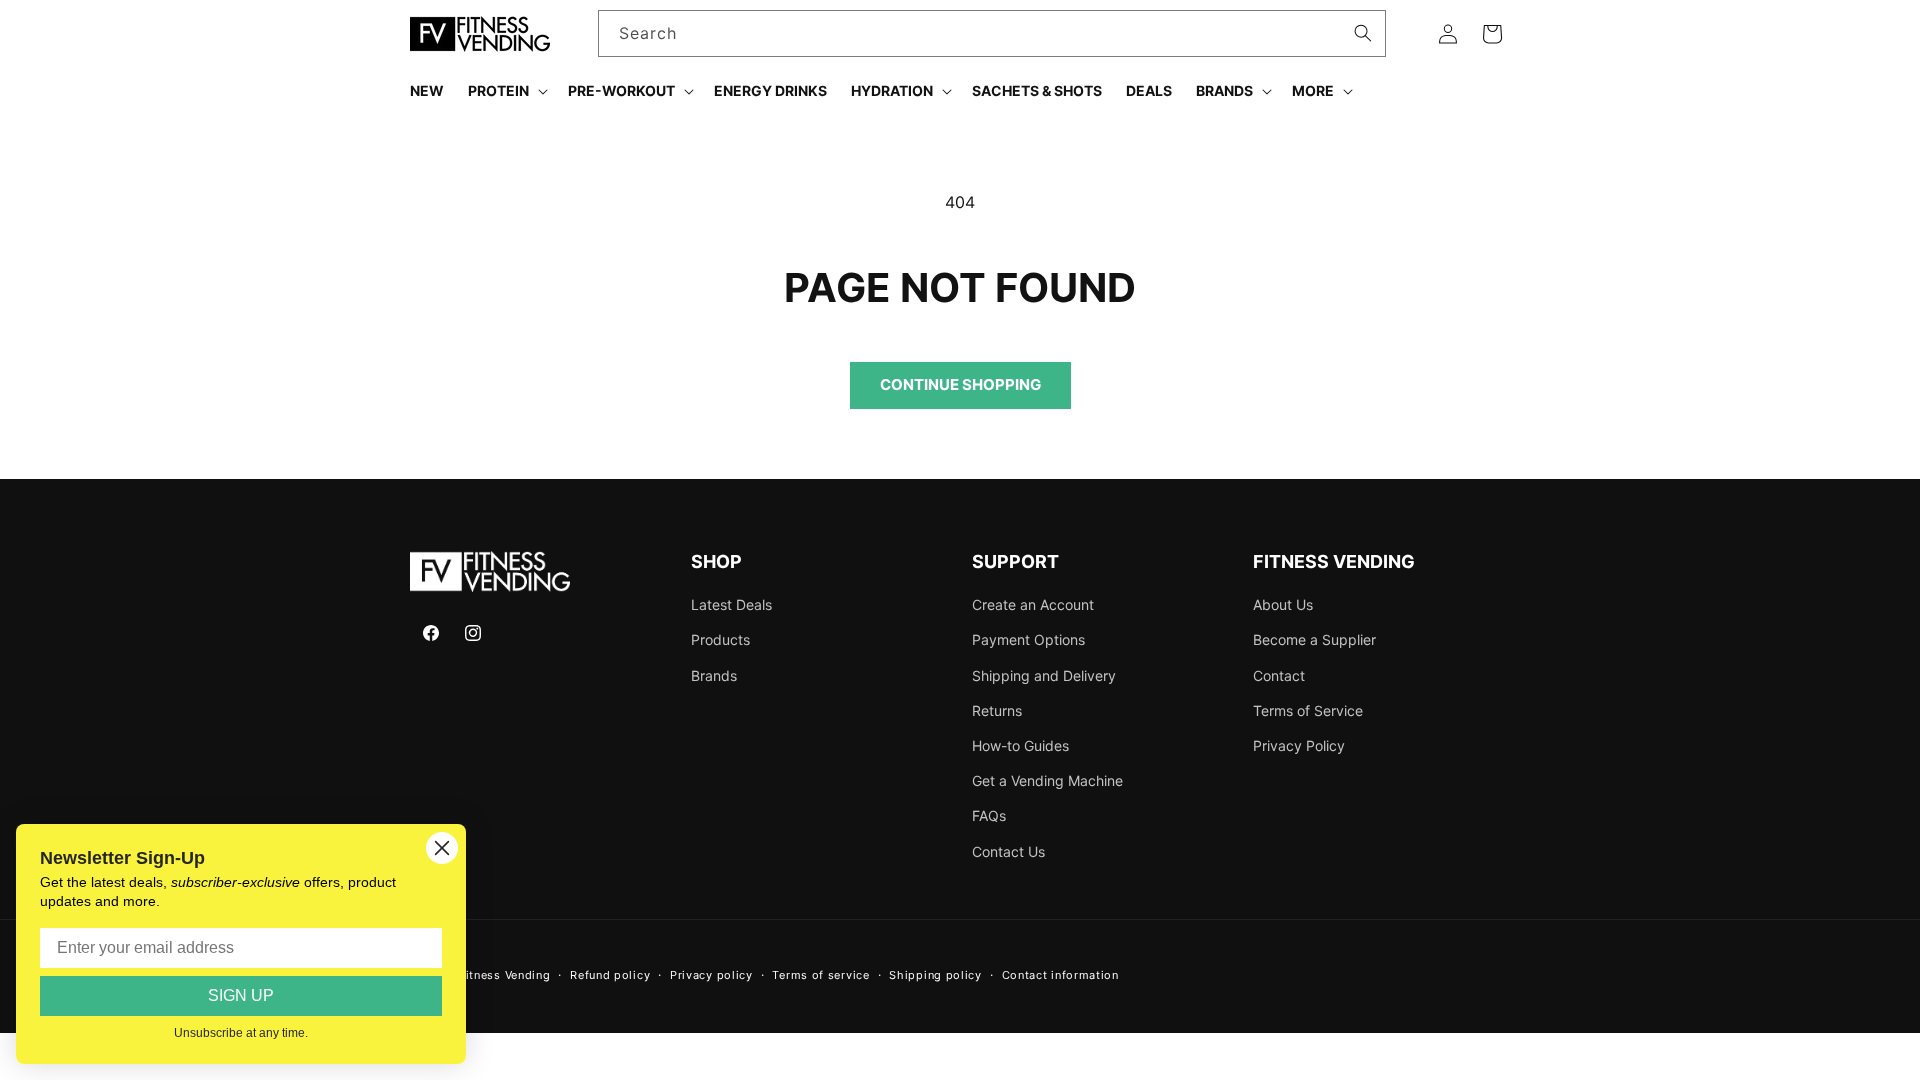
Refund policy (610, 975)
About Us (1283, 604)
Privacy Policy (1299, 745)
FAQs (989, 815)
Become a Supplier (1314, 639)
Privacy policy (711, 975)
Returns (997, 710)
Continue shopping (960, 384)
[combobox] (992, 33)
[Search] (1363, 33)
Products (720, 639)
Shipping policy (935, 975)
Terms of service (820, 975)
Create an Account (1033, 604)
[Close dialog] (442, 848)
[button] (506, 91)
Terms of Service (1308, 710)
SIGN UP (241, 995)
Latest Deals (731, 604)
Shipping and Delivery (1044, 675)
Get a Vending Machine (1047, 780)
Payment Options (1028, 639)
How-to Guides (1020, 745)
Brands (714, 675)
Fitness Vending (505, 975)
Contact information (1060, 975)
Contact (1279, 675)
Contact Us (1008, 851)
